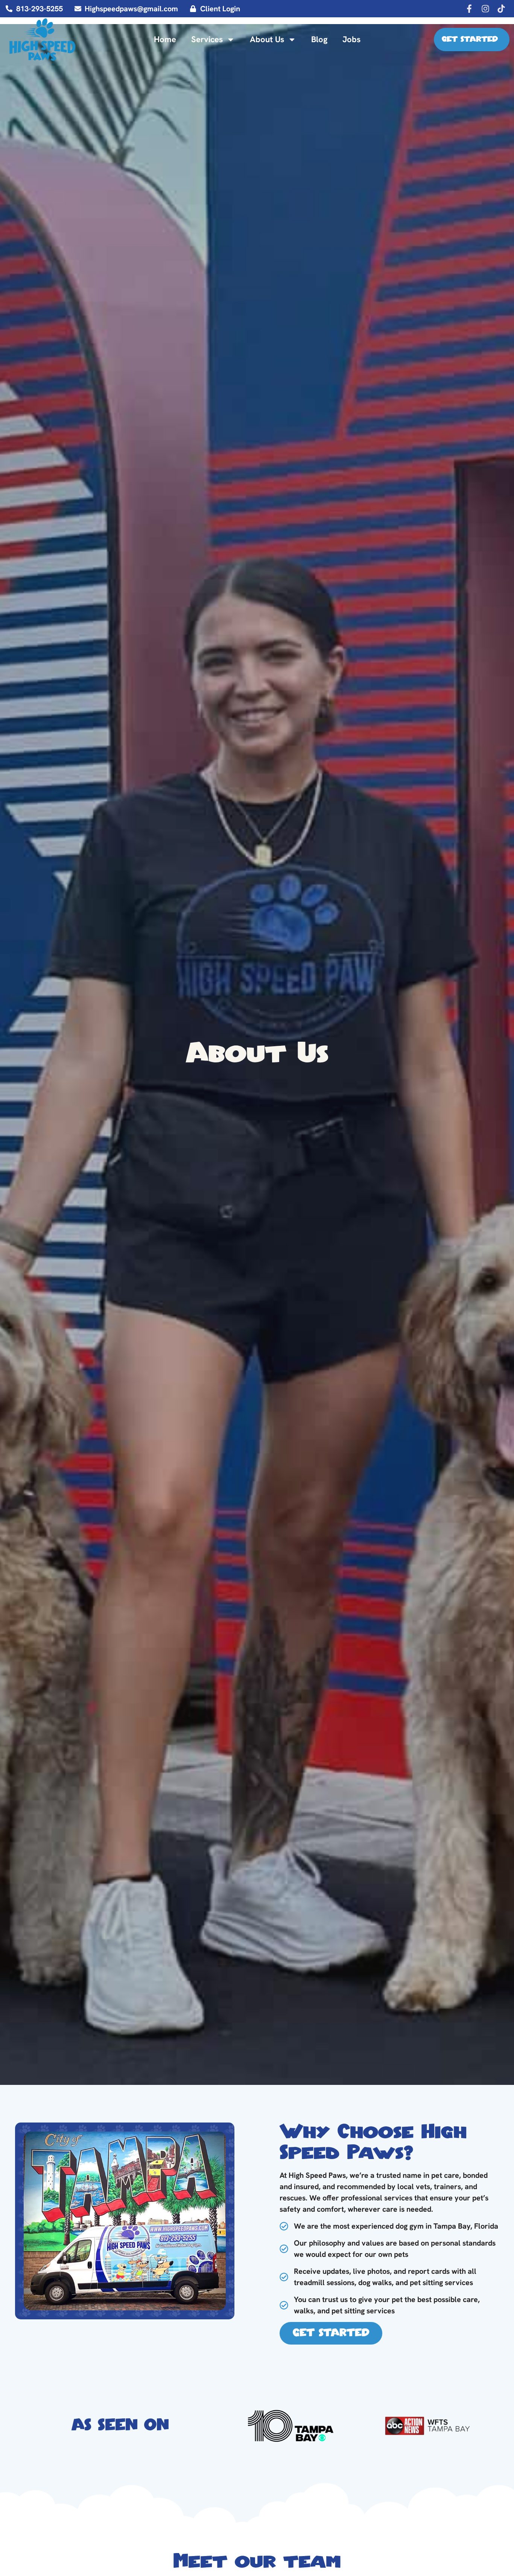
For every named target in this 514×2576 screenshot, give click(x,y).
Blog (319, 39)
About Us (267, 39)
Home (165, 39)
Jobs (351, 39)
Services (207, 39)
